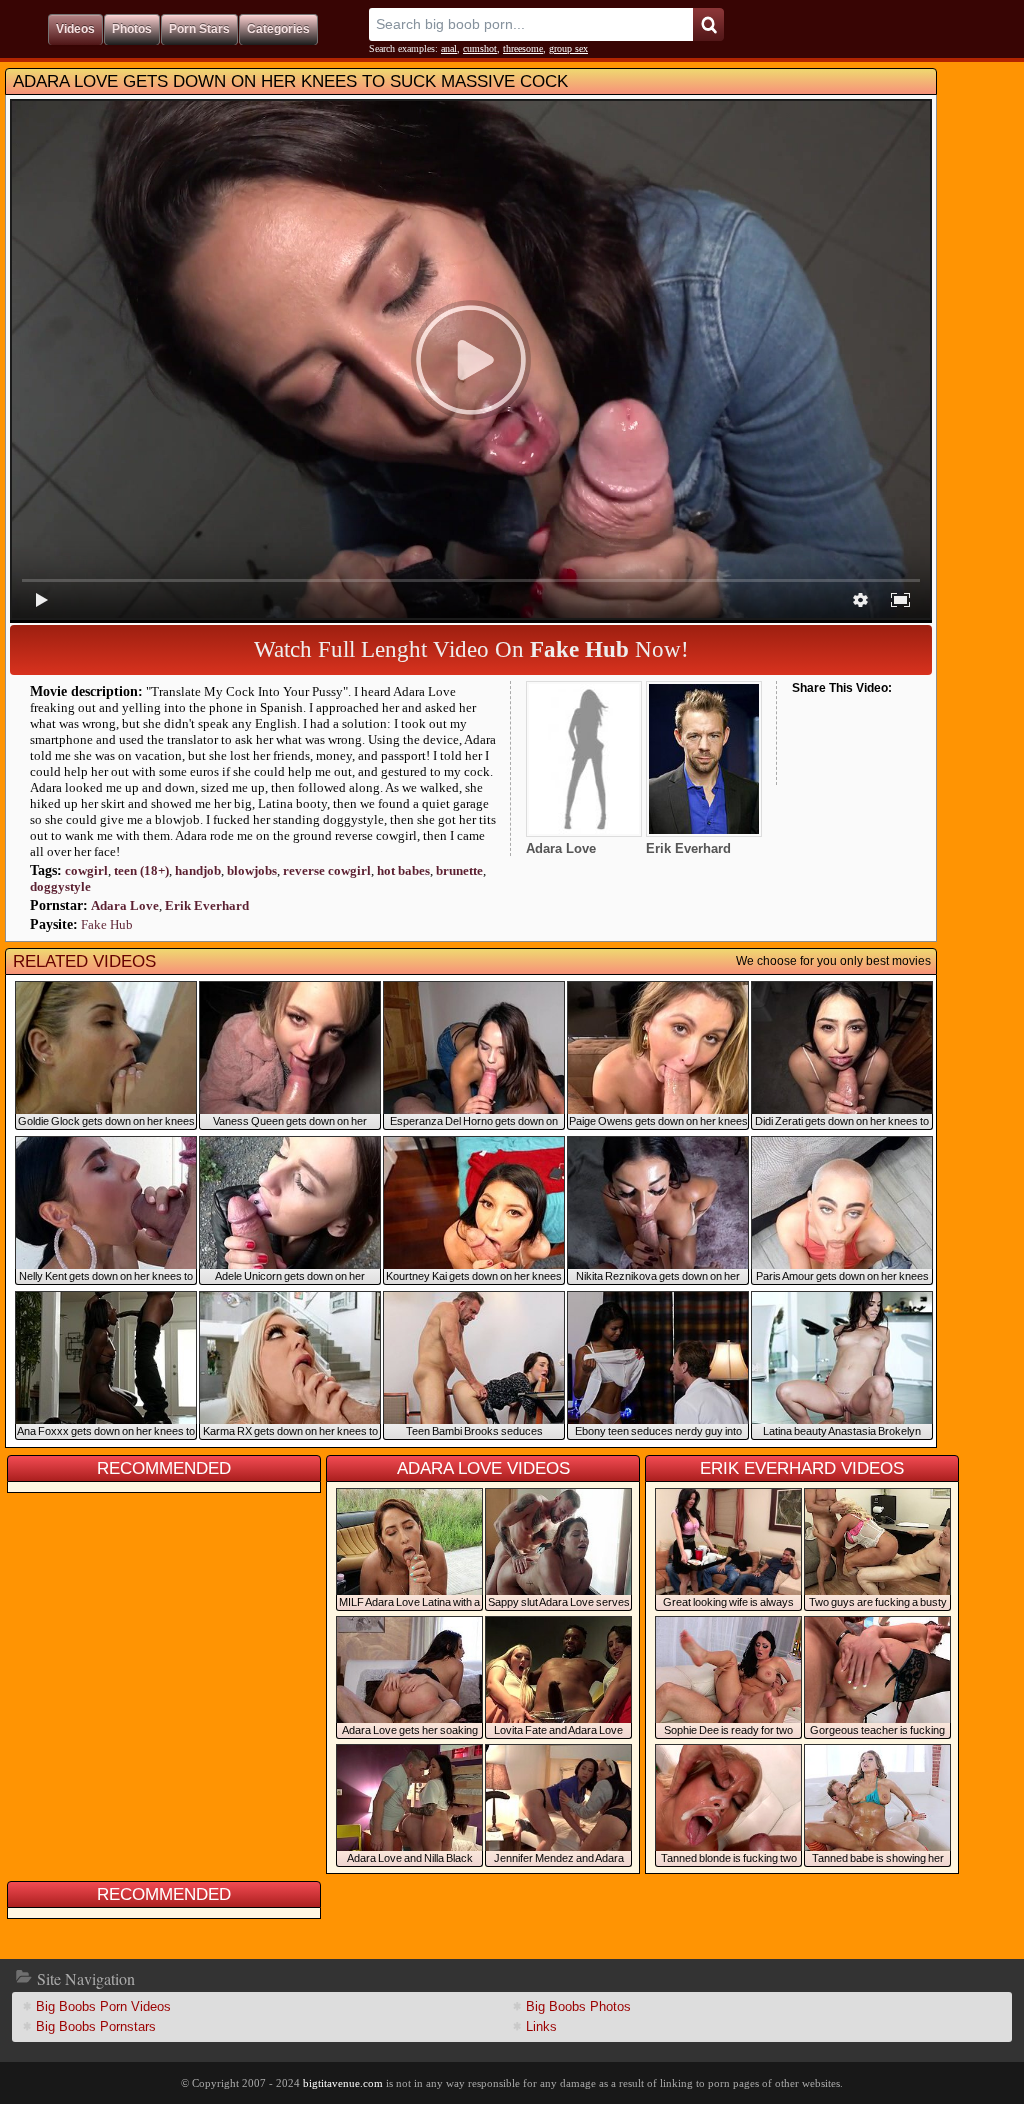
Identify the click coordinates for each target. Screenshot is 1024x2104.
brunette (459, 870)
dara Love (125, 905)
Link (541, 2026)
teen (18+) (141, 870)
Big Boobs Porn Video (103, 2006)
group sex (568, 48)
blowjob (252, 870)
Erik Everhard (207, 905)
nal (449, 48)
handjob (198, 870)
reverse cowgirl (327, 870)
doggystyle (60, 886)
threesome (523, 48)
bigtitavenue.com (343, 2083)
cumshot (480, 48)
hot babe (403, 870)
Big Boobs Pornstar (96, 2026)
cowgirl (86, 870)
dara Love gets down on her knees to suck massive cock (290, 81)
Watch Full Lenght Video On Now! (471, 649)
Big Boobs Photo (578, 2006)
